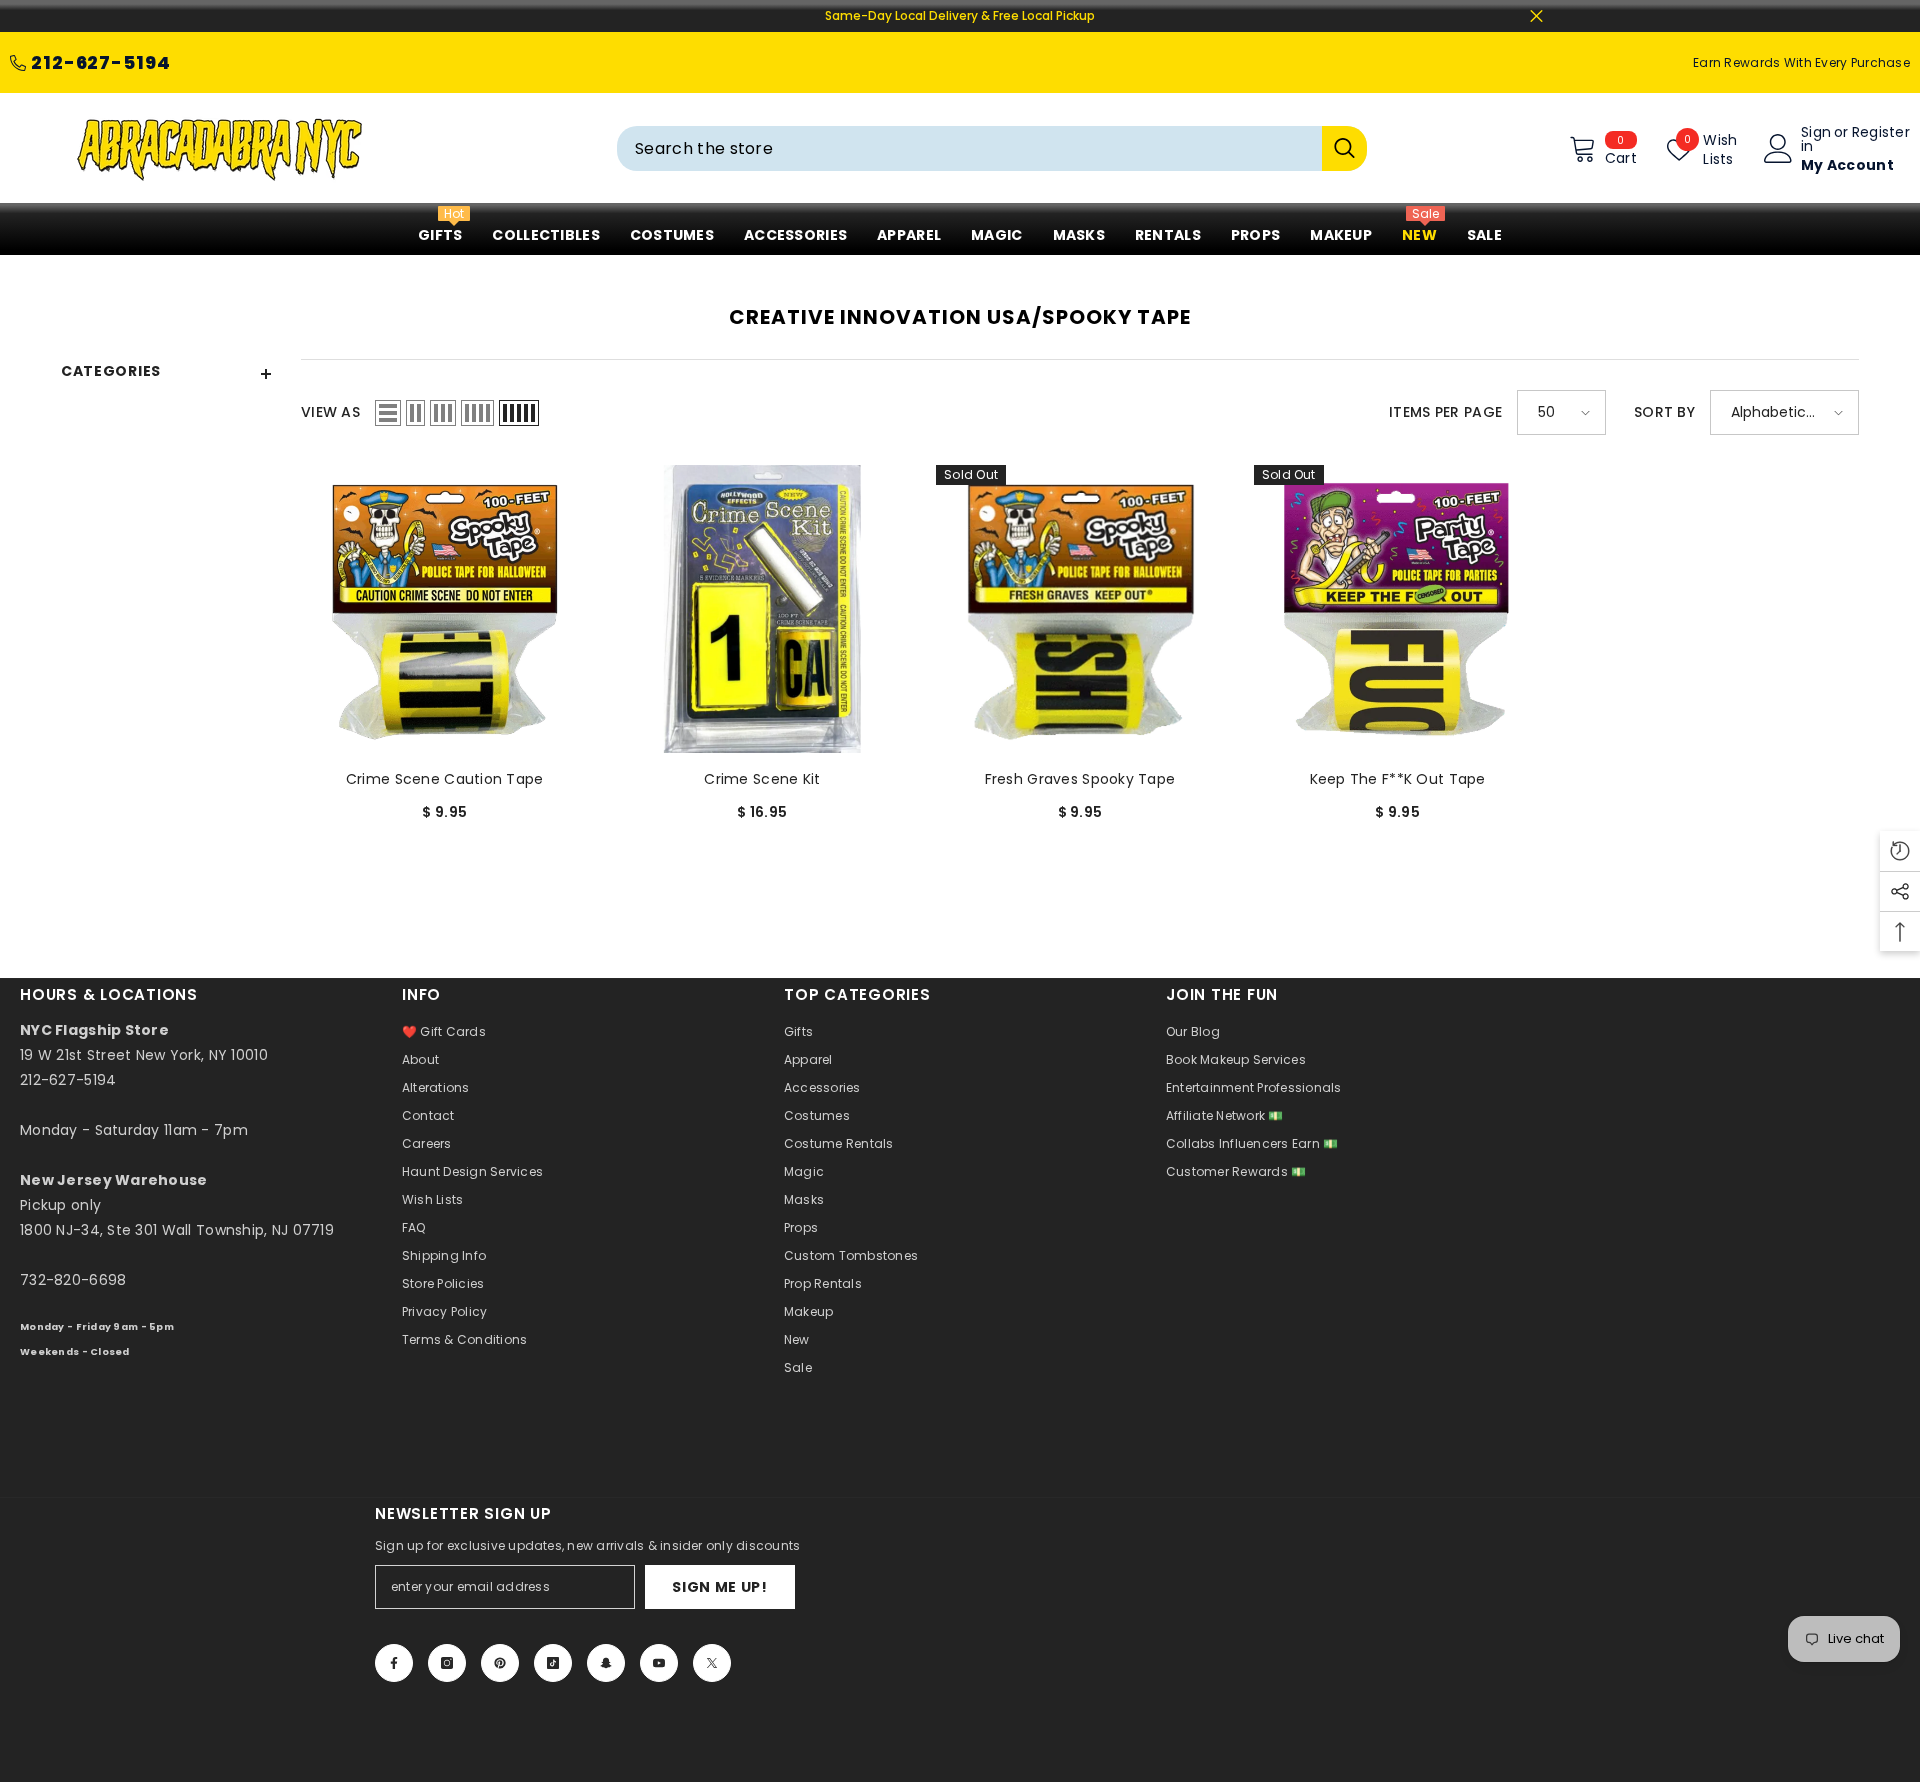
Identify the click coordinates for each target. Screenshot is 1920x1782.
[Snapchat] (606, 1663)
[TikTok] (553, 1663)
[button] (388, 413)
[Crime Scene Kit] (763, 609)
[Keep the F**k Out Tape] (1398, 609)
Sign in (1816, 139)
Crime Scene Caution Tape (445, 779)
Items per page (1445, 412)
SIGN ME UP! (720, 1587)
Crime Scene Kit (762, 779)
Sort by (1664, 412)
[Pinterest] (500, 1663)
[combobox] (969, 148)
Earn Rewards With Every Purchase (1801, 62)
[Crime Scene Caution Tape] (445, 609)
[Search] (992, 148)
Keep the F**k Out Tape (1398, 779)
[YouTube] (659, 1663)
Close (1536, 16)
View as (330, 412)
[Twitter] (712, 1663)
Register (1881, 133)
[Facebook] (394, 1663)
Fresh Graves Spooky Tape (1080, 779)
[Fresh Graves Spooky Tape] (1080, 609)
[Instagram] (447, 1663)
